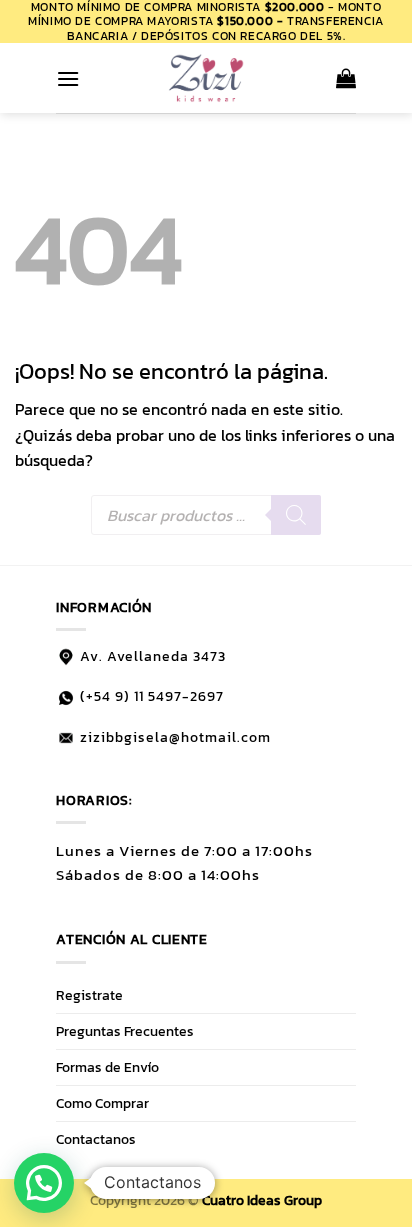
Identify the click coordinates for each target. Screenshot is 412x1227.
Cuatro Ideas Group (262, 1200)
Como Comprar (102, 1103)
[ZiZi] (206, 78)
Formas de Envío (107, 1067)
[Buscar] (296, 515)
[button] (68, 78)
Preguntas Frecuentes (125, 1031)
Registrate (89, 995)
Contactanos (96, 1139)
